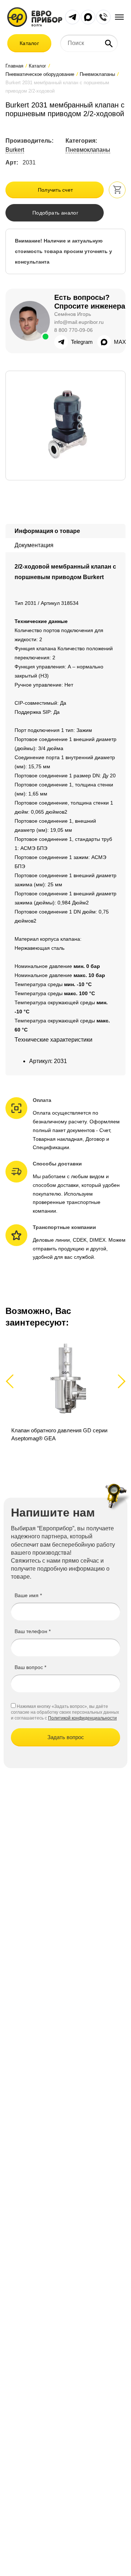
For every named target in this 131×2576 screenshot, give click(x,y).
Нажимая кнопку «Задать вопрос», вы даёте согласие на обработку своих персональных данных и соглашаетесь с (65, 1712)
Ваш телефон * (33, 1631)
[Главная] (35, 17)
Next (120, 1381)
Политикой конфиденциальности (82, 1718)
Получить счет (55, 190)
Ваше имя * (28, 1595)
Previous (13, 1381)
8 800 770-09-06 (74, 330)
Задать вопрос (66, 1737)
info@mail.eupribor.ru (79, 322)
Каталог (29, 43)
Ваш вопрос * (30, 1667)
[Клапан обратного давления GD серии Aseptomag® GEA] (65, 1393)
